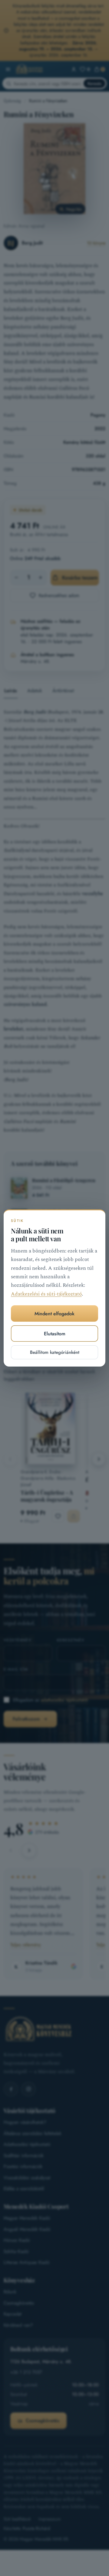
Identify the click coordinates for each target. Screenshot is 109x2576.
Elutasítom (55, 1334)
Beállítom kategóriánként (55, 1352)
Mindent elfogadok (54, 1314)
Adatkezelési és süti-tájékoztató (46, 1294)
